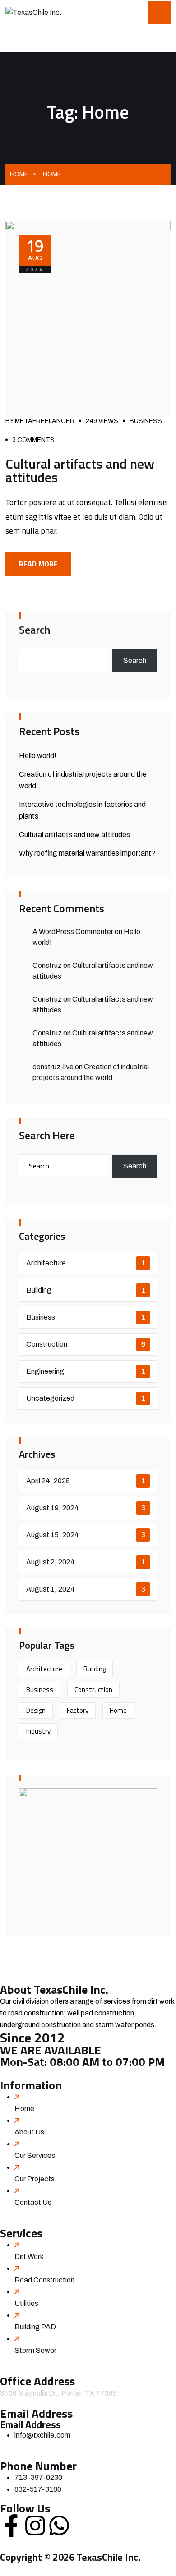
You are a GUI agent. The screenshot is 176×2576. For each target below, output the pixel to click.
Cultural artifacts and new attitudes (80, 470)
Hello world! (38, 756)
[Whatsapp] (59, 2525)
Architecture (86, 1263)
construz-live (53, 1067)
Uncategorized (86, 1398)
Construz (47, 965)
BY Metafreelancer (40, 421)
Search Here (47, 1135)
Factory (78, 1710)
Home (19, 174)
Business (146, 421)
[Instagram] (35, 2525)
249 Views (102, 421)
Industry (38, 1731)
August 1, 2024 (86, 1589)
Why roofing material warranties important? (87, 853)
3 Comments (33, 440)
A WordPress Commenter (73, 931)
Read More (38, 564)
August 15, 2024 (86, 1535)
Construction (86, 1344)
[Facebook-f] (11, 2525)
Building (86, 1290)
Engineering (86, 1371)
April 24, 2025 (86, 1481)
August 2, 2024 (86, 1562)
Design (36, 1710)
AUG (35, 248)
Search (35, 630)
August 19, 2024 (86, 1508)
